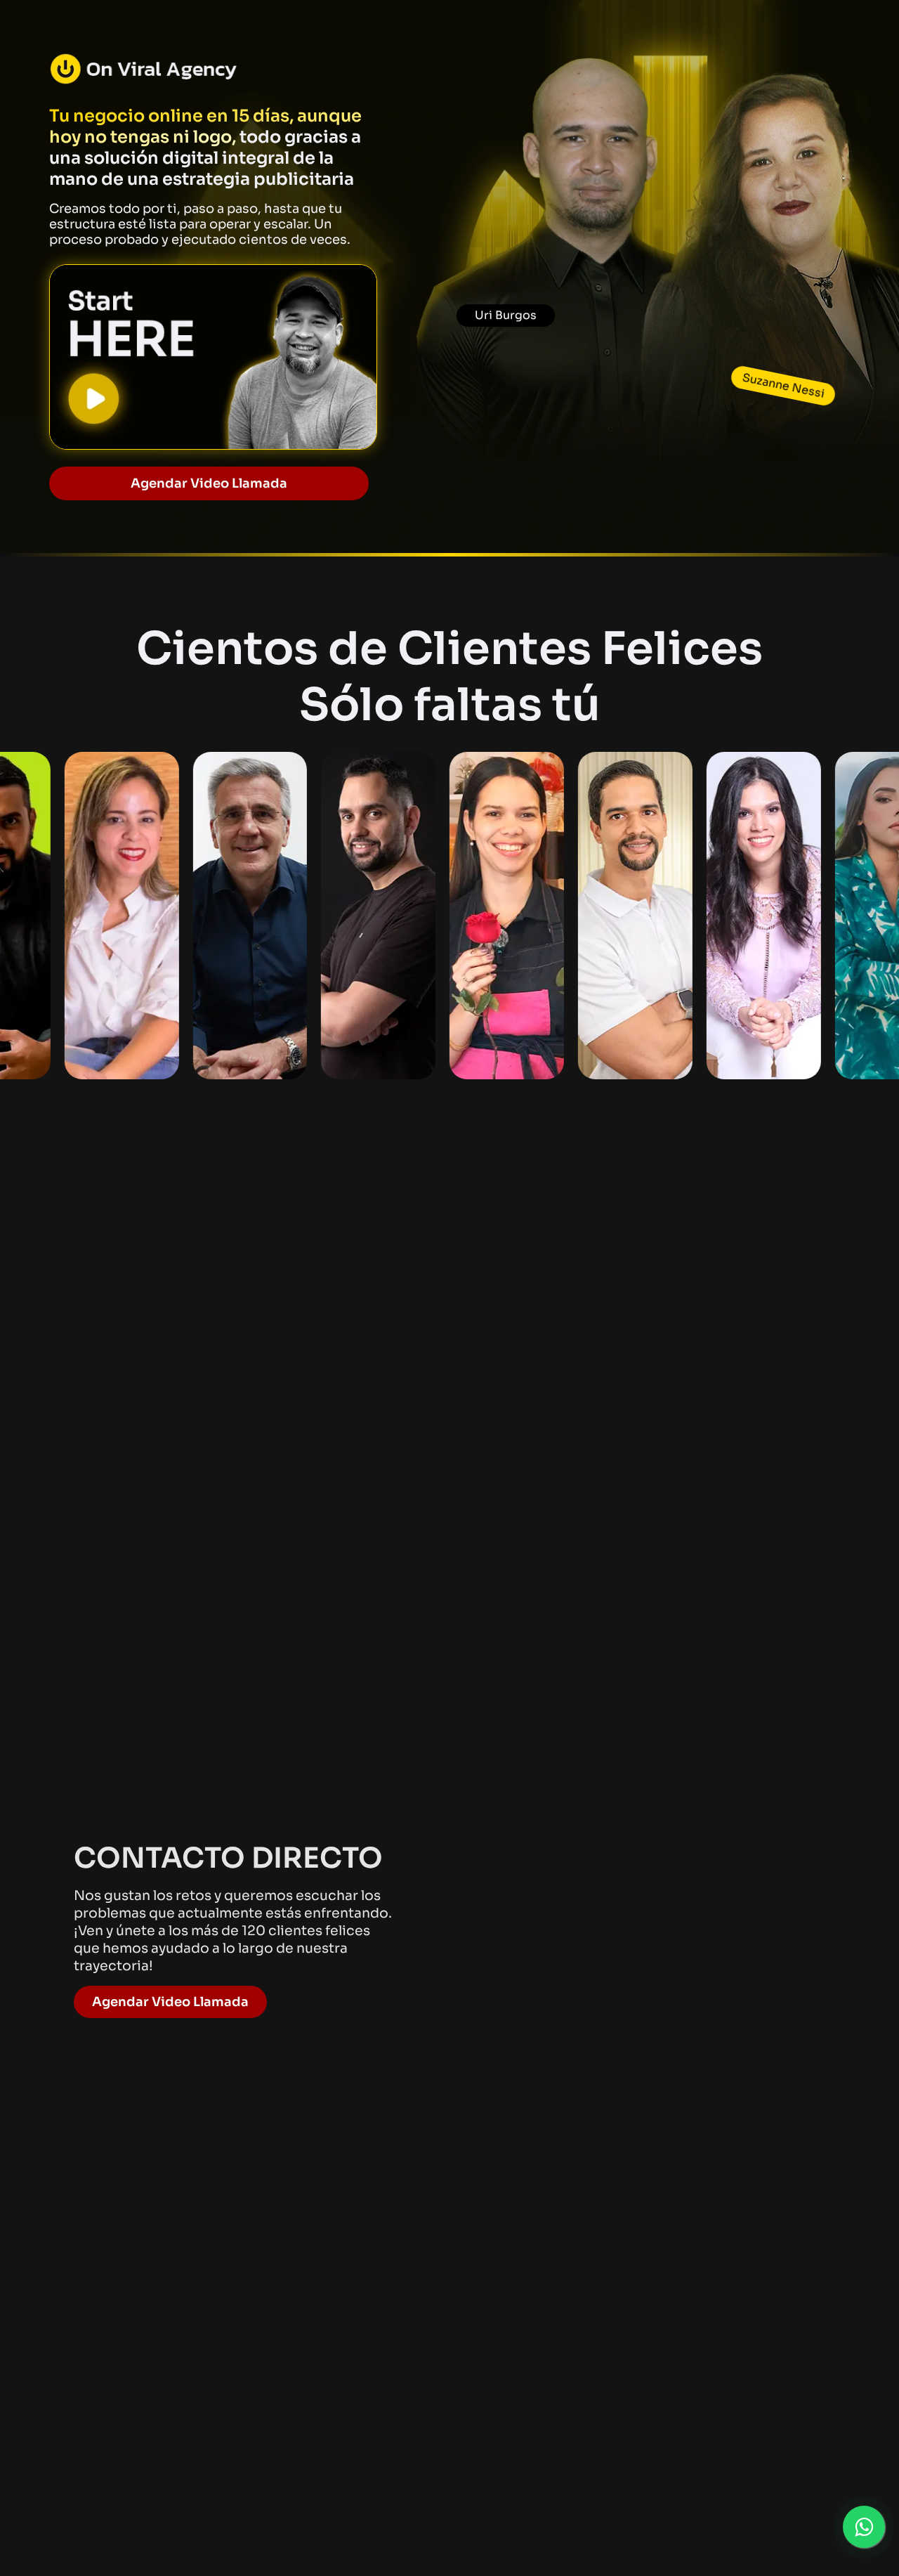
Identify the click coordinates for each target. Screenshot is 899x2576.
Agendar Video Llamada (170, 2002)
